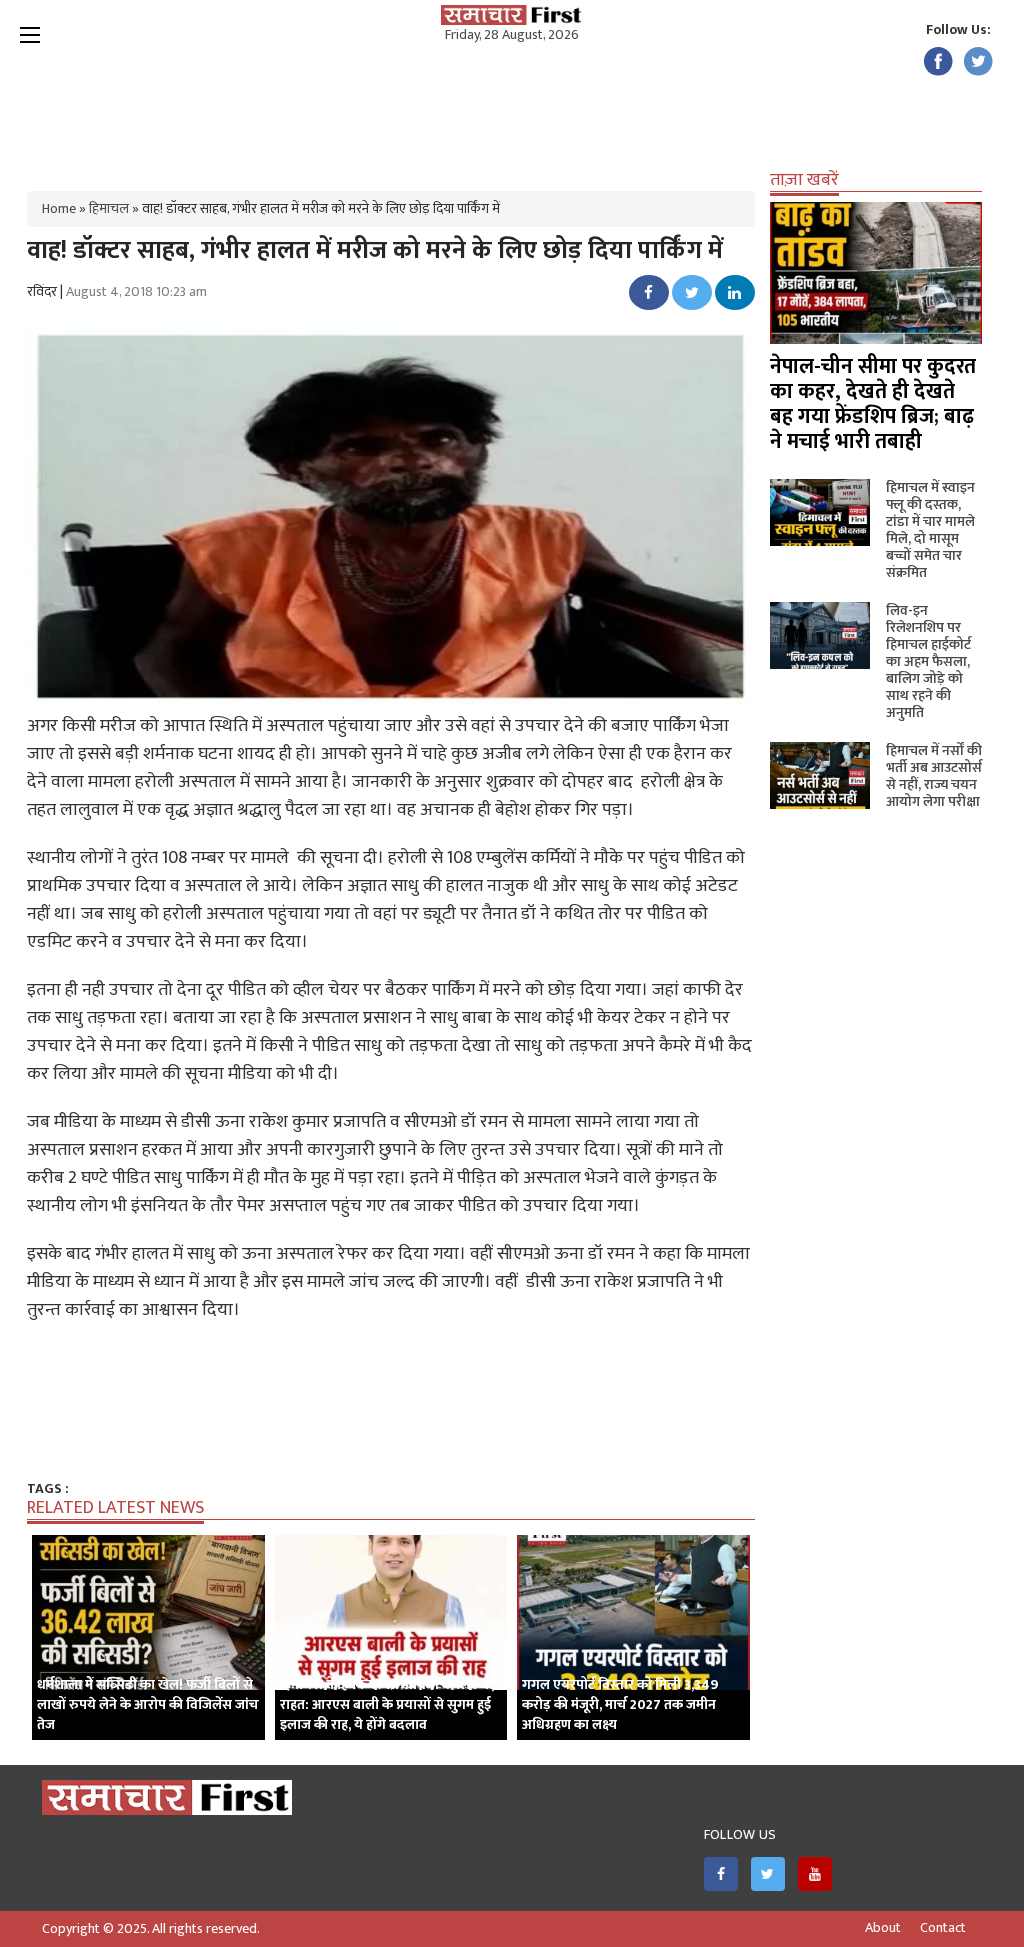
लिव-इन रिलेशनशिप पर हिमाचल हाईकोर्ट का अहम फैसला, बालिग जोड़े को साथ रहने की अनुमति (928, 661)
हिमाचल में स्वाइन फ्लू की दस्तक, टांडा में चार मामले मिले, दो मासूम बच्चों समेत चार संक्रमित (930, 530)
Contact (943, 1928)
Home (59, 208)
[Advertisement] (512, 110)
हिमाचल (109, 208)
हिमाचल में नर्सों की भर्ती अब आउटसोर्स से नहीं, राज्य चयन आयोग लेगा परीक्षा (934, 776)
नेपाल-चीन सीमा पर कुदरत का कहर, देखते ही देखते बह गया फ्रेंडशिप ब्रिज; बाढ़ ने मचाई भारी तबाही (873, 404)
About (883, 1928)
